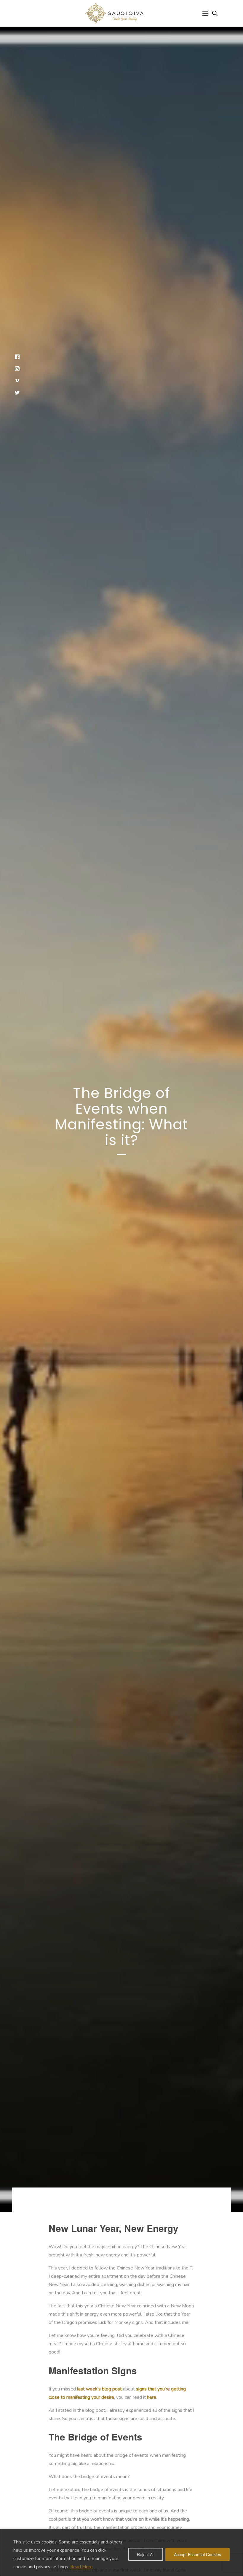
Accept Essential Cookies (198, 2554)
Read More (81, 2567)
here (152, 2397)
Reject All (146, 2554)
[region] (121, 2552)
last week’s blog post (99, 2389)
